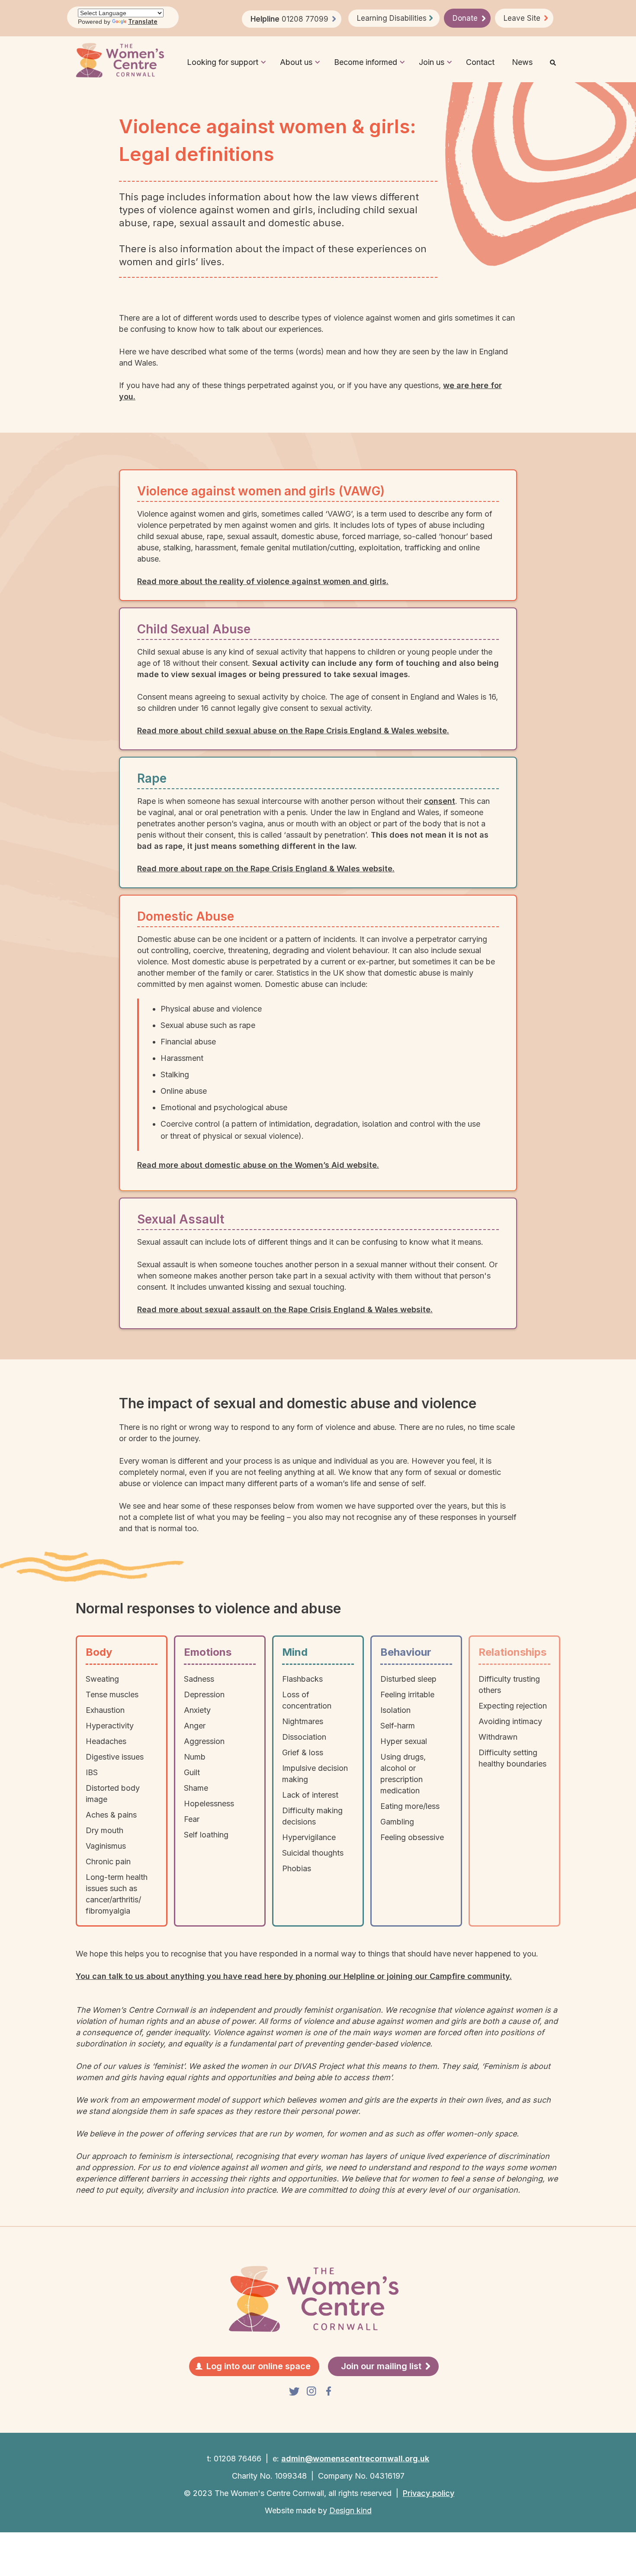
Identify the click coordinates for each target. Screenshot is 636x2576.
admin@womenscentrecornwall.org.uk (355, 2459)
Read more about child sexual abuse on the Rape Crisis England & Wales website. (293, 731)
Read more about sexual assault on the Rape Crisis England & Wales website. (285, 1309)
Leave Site (522, 18)
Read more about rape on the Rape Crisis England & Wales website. (266, 869)
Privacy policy (429, 2493)
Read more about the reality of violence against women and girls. (263, 581)
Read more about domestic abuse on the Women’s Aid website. (258, 1165)
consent (440, 801)
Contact (480, 62)
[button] (223, 60)
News (522, 62)
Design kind (350, 2510)
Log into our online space (259, 2366)
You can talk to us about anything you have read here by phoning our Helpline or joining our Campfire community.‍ (294, 1976)
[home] (120, 60)
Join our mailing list (381, 2366)
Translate (143, 21)
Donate (465, 18)
